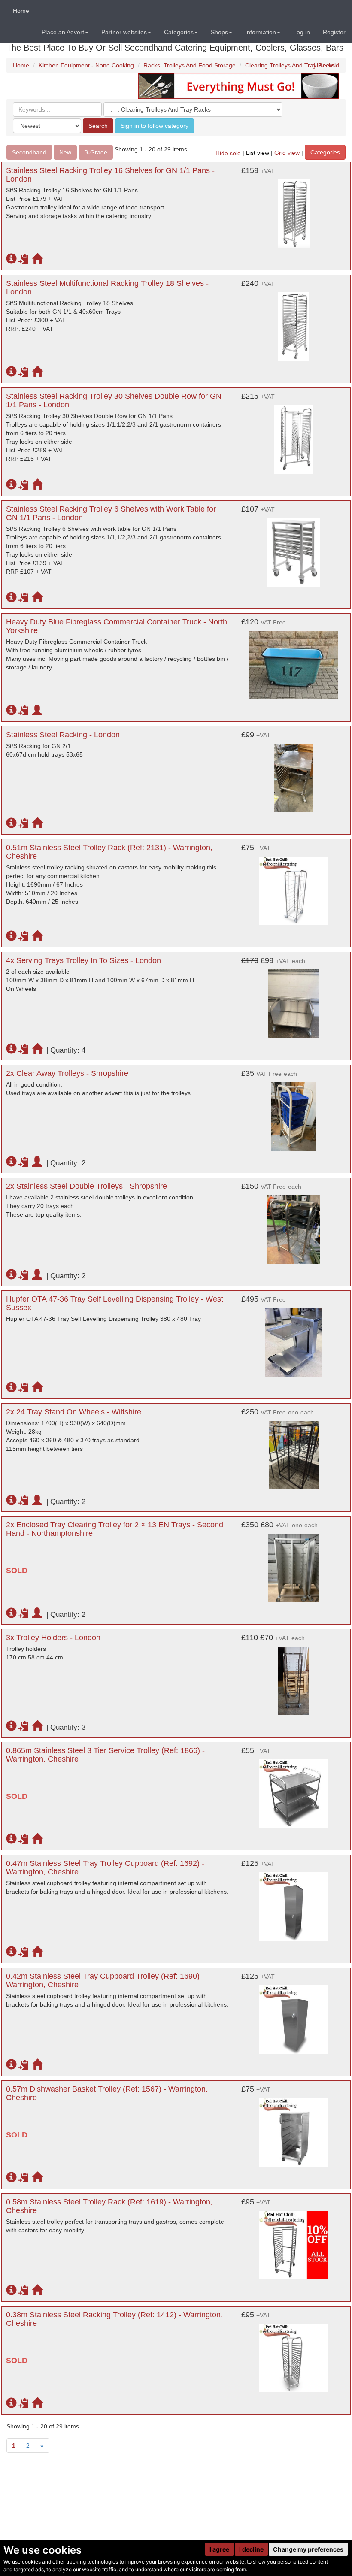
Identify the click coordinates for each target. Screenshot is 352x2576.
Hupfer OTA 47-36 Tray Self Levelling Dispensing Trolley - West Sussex (115, 1303)
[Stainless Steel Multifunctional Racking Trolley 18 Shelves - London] (294, 322)
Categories (325, 152)
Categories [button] (179, 32)
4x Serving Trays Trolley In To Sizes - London (83, 960)
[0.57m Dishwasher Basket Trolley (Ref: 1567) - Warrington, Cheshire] (294, 2128)
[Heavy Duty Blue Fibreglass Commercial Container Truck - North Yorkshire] (294, 661)
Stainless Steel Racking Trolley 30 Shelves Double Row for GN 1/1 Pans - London (114, 400)
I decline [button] (251, 2549)
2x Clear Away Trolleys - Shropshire (67, 1073)
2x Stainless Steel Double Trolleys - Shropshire (86, 1186)
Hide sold (326, 65)
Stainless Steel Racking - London (63, 735)
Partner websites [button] (124, 32)
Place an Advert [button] (63, 32)
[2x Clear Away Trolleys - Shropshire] (294, 1112)
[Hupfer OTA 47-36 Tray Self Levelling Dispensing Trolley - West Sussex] (294, 1338)
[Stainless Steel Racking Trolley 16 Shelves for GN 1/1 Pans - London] (294, 209)
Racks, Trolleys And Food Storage (190, 65)
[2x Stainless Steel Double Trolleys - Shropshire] (294, 1225)
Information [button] (261, 32)
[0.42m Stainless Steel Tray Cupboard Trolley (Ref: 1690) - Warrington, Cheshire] (294, 2015)
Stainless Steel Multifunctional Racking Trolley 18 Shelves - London (107, 288)
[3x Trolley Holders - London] (294, 1677)
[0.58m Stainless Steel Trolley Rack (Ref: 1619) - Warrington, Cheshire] (294, 2241)
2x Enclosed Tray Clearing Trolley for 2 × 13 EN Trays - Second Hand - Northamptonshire (115, 1529)
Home (21, 11)
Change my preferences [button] (308, 2549)
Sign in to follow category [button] (155, 126)
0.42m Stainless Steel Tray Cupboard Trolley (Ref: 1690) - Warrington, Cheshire (105, 1980)
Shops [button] (219, 32)
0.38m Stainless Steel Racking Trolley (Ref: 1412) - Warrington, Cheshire (114, 2319)
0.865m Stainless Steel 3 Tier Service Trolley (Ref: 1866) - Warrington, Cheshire (105, 1755)
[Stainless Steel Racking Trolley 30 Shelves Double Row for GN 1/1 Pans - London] (294, 435)
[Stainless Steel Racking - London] (294, 774)
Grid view (287, 153)
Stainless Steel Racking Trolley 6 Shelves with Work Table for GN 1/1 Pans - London (111, 513)
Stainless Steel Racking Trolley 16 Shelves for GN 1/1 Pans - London (110, 175)
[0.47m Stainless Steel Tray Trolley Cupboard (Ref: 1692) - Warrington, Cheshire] (294, 1902)
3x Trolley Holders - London (53, 1638)
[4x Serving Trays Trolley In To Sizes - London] (294, 999)
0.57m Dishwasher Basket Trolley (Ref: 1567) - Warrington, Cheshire (107, 2093)
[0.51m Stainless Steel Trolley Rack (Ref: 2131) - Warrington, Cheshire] (294, 887)
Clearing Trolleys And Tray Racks (290, 65)
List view (258, 153)
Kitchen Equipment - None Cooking (86, 65)
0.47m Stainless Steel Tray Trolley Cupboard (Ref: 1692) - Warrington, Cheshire (105, 1868)
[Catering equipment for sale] (239, 85)
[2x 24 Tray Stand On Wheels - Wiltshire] (294, 1451)
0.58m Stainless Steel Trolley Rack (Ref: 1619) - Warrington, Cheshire (109, 2206)
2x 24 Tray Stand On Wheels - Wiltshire (74, 1412)
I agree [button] (219, 2549)
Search (98, 126)
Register (334, 32)
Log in (302, 32)
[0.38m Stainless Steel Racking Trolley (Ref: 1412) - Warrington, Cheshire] (294, 2354)
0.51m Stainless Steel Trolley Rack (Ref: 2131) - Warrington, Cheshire (109, 852)
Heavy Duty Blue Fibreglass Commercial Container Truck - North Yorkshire (117, 626)
